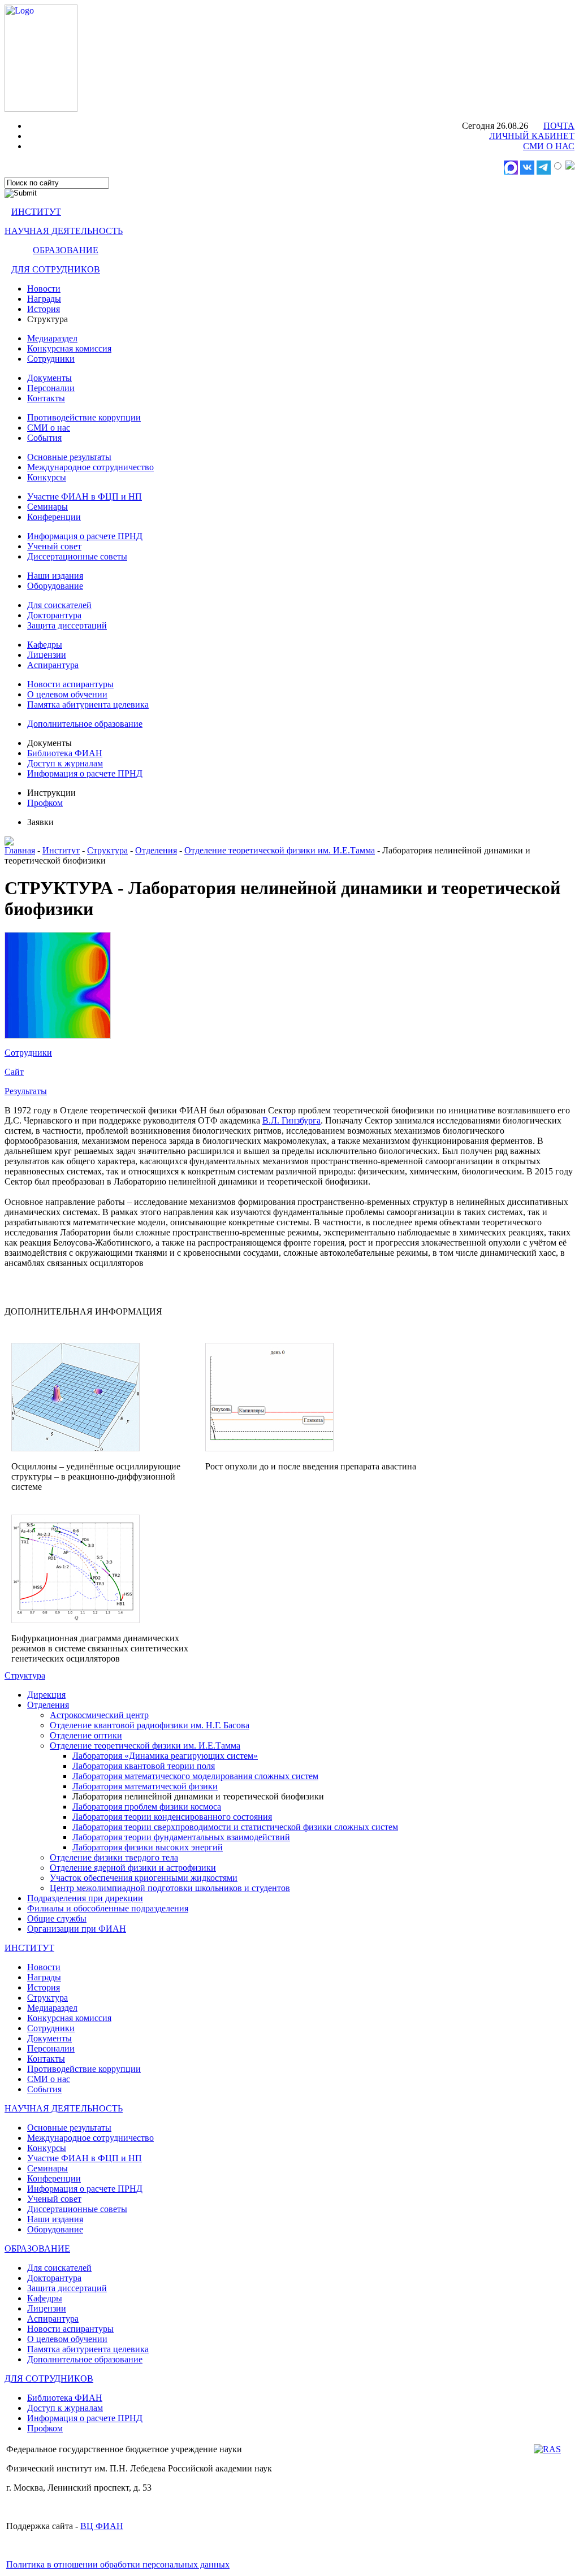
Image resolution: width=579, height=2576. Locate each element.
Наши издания (55, 576)
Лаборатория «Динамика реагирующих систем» (165, 1756)
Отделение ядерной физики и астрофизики (133, 1868)
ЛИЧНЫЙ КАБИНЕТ (532, 136)
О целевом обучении (67, 694)
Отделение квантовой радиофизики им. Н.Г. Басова (150, 1725)
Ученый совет (54, 546)
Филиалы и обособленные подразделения (108, 1908)
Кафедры (45, 645)
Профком (45, 803)
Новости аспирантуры (70, 684)
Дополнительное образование (85, 724)
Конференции (54, 517)
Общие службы (57, 1918)
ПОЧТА (559, 126)
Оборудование (55, 586)
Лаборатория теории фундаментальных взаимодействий (181, 1837)
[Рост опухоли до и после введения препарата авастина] (269, 1448)
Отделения (156, 850)
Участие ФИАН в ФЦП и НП (85, 496)
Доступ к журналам (65, 763)
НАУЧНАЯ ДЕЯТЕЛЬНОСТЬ (64, 231)
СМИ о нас (49, 428)
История (44, 309)
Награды (44, 299)
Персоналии (51, 388)
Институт (61, 850)
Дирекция (46, 1695)
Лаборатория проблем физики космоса (147, 1807)
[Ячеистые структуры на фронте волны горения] (58, 1036)
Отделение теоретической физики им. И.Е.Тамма (280, 850)
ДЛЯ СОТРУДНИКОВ (56, 269)
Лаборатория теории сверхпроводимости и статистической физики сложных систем (235, 1827)
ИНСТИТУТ (36, 212)
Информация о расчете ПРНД (85, 536)
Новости (44, 289)
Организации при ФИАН (77, 1929)
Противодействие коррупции (84, 417)
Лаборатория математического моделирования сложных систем (195, 1776)
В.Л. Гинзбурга (291, 1120)
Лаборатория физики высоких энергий (148, 1847)
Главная (20, 850)
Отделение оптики (86, 1735)
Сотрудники (51, 359)
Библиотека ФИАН (65, 753)
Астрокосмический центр (99, 1715)
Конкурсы (47, 477)
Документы (49, 378)
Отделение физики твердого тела (114, 1857)
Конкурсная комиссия (69, 348)
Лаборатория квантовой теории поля (144, 1766)
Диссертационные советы (77, 556)
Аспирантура (53, 665)
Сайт (14, 1072)
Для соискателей (59, 605)
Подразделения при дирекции (85, 1898)
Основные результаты (69, 457)
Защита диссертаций (67, 625)
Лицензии (47, 655)
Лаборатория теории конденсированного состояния (172, 1817)
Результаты (26, 1091)
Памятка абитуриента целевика (88, 704)
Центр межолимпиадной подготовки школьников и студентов (170, 1888)
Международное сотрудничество (90, 467)
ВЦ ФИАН (102, 2526)
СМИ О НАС (549, 146)
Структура (107, 850)
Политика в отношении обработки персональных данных (118, 2564)
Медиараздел (52, 338)
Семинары (47, 507)
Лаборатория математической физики (145, 1786)
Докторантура (54, 615)
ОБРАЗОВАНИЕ (66, 250)
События (44, 438)
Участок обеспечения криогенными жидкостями (144, 1878)
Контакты (46, 398)
